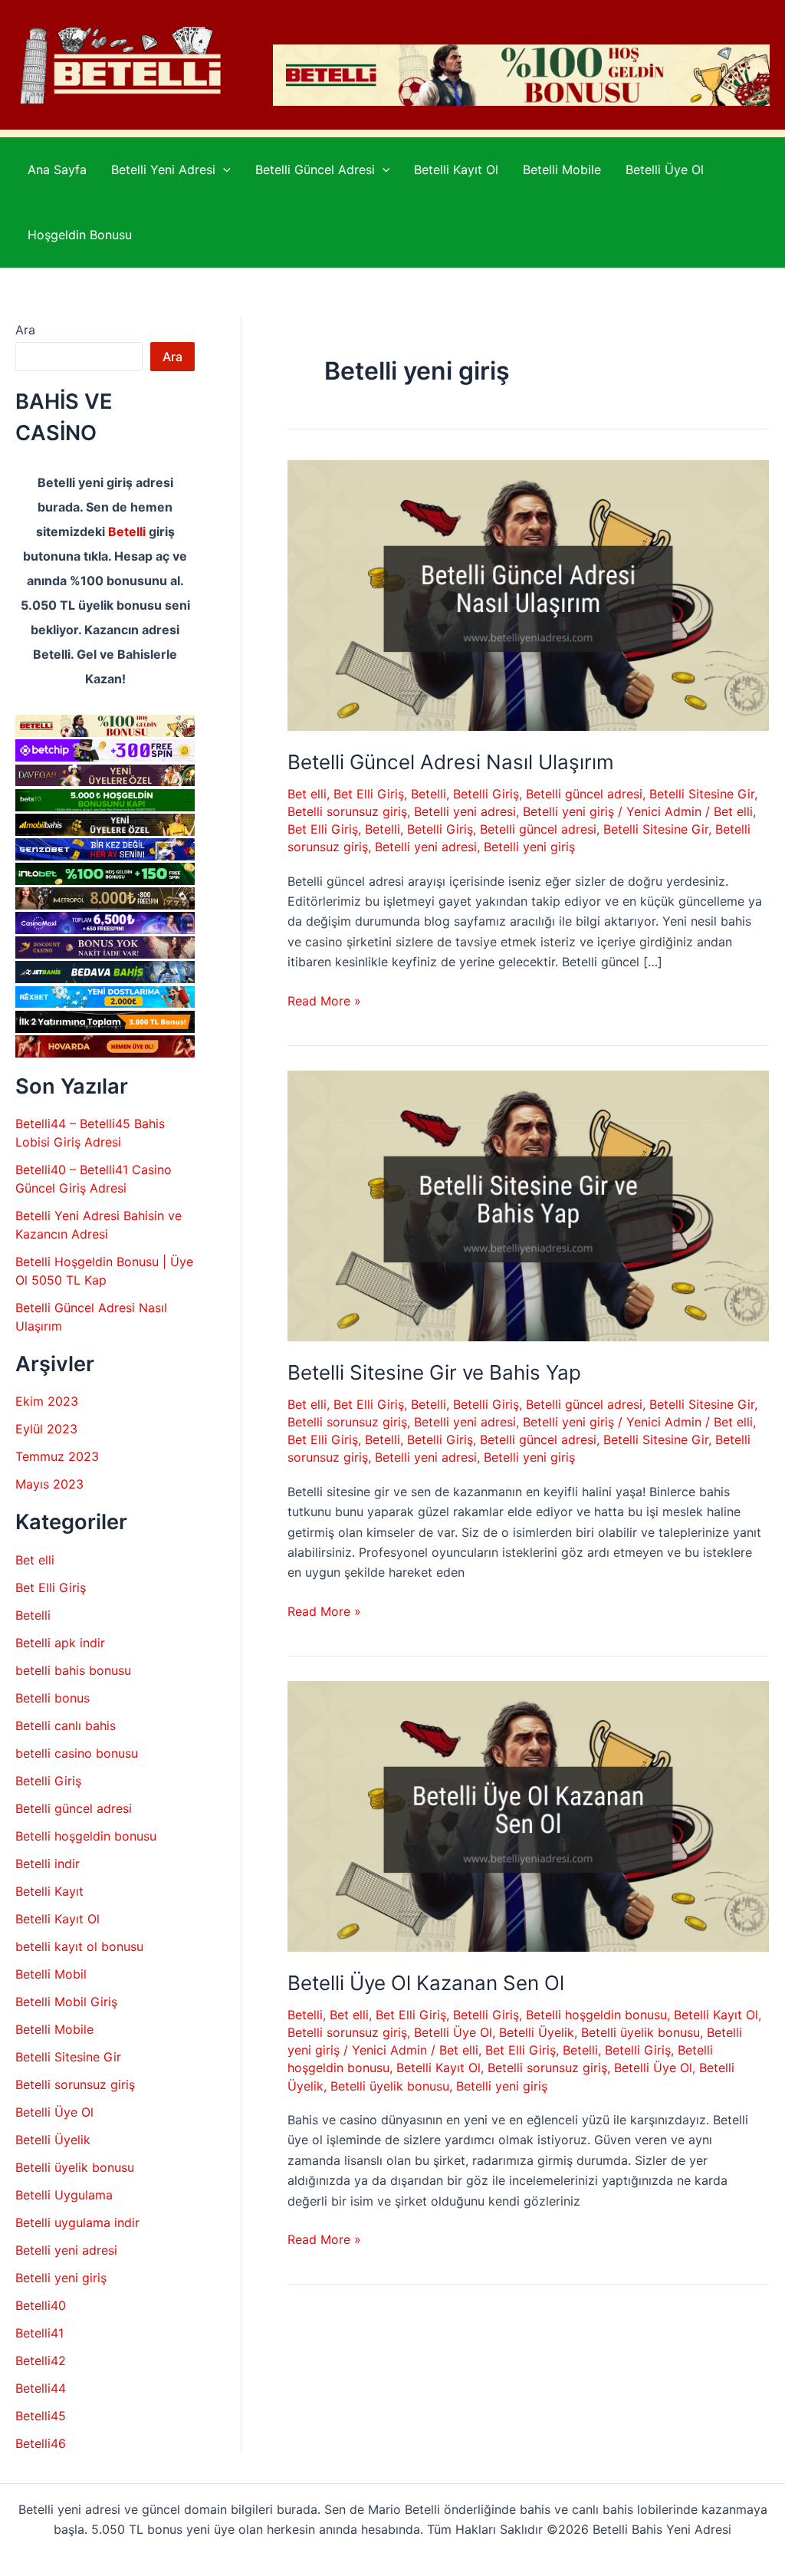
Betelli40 (41, 2305)
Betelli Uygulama (64, 2195)
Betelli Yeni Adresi (163, 169)
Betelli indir (48, 1864)
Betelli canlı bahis (66, 1726)
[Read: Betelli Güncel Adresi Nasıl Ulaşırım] (528, 594)
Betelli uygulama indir (77, 2222)
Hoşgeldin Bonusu (80, 235)
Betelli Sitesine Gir (68, 2057)
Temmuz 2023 (57, 1456)
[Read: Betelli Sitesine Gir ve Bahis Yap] (528, 1205)
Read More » (324, 1002)
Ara (25, 330)
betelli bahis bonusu (73, 1670)
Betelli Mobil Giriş (66, 2002)
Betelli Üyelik (53, 2140)
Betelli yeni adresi (66, 2250)
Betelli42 (41, 2361)
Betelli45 (41, 2416)
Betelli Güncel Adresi (315, 169)
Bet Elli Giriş (51, 1587)
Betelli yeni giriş (61, 2278)
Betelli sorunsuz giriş (75, 2084)
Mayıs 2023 (49, 1484)
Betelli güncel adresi (74, 1808)
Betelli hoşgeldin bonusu (86, 1836)
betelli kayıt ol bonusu (79, 1946)
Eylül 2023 (46, 1429)
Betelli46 (41, 2443)
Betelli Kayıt (49, 1891)
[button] (223, 170)
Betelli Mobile (562, 169)
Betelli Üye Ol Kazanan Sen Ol (426, 1983)
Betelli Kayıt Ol (456, 169)
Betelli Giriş (48, 1781)
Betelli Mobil (51, 1974)
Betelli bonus (53, 1698)
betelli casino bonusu (77, 1753)
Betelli (127, 531)
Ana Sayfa (57, 169)
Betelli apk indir (60, 1643)
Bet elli (35, 1560)
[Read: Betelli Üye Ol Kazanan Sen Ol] (528, 1815)
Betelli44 (41, 2388)
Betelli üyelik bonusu (75, 2167)
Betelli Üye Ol (665, 169)
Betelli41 (39, 2333)
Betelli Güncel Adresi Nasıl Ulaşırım (451, 762)
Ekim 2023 (47, 1401)
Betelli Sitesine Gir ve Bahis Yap (434, 1372)
